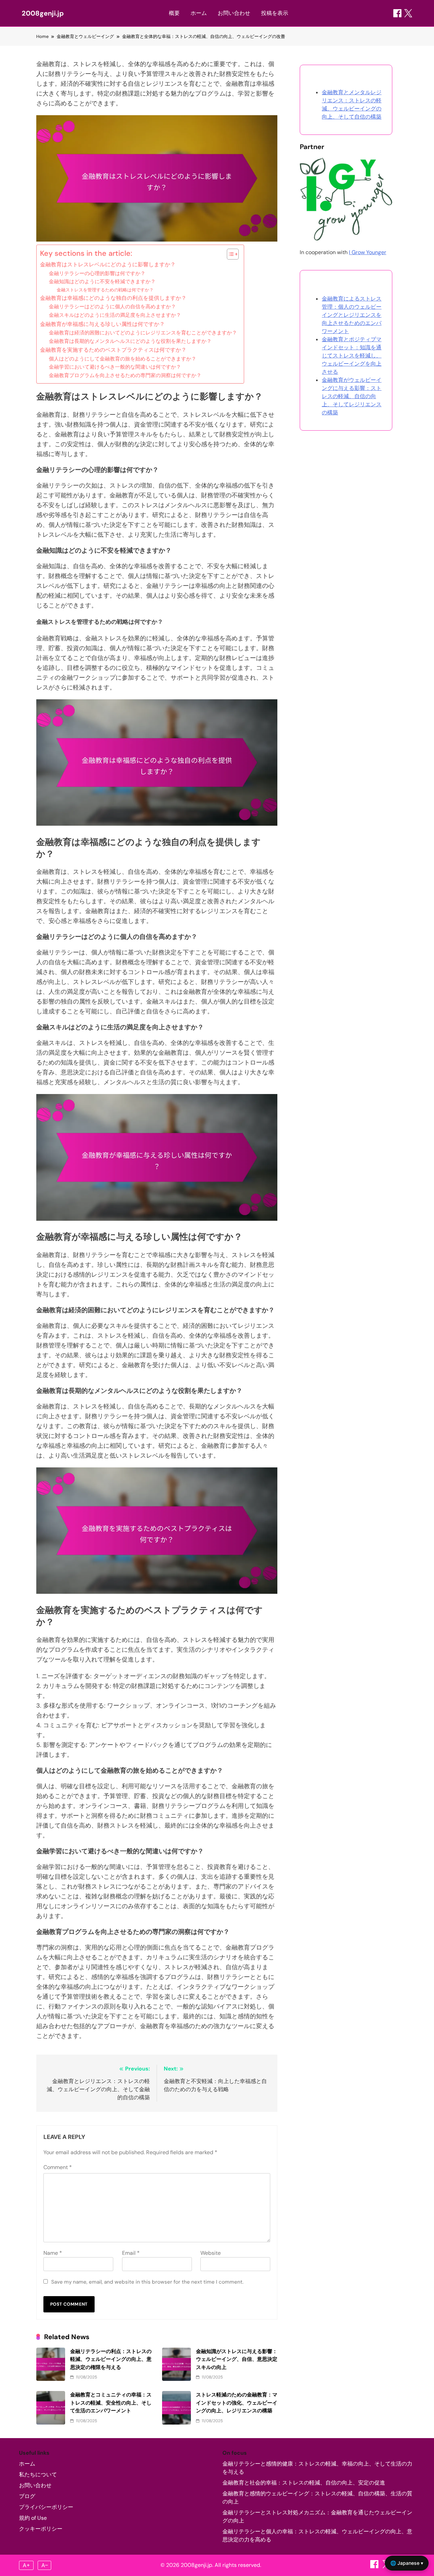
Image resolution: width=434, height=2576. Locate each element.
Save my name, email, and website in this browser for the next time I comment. (147, 2282)
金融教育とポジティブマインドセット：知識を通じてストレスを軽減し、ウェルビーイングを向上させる (352, 356)
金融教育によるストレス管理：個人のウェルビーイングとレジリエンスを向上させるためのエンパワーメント (352, 315)
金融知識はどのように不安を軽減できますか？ (102, 282)
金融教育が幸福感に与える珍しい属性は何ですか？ (102, 324)
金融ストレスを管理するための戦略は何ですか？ (105, 290)
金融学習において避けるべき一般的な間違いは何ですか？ (115, 367)
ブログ (27, 2496)
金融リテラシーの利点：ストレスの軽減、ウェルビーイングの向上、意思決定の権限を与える (111, 2359)
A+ (26, 2565)
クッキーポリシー (41, 2529)
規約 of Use (33, 2518)
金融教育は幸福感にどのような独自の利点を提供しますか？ (113, 298)
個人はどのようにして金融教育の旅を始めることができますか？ (123, 359)
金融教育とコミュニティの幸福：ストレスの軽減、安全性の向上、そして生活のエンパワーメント (111, 2403)
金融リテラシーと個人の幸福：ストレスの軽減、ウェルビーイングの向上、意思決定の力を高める (317, 2536)
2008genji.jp (43, 13)
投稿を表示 (275, 13)
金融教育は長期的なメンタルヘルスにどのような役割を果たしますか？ (130, 341)
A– (45, 2565)
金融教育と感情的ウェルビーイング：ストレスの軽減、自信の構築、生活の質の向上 (317, 2498)
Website (211, 2253)
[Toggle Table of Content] (229, 254)
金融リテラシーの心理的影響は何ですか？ (97, 273)
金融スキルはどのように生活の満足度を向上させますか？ (115, 315)
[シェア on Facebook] (397, 13)
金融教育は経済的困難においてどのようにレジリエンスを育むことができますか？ (143, 333)
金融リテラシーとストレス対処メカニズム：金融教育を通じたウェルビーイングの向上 (317, 2517)
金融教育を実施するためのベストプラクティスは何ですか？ (113, 350)
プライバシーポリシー (46, 2507)
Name (53, 2253)
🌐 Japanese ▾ (407, 2563)
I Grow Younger (368, 252)
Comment (58, 2167)
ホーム (199, 13)
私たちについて (38, 2475)
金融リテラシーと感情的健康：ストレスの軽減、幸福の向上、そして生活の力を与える (317, 2468)
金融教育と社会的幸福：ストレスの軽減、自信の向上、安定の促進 (304, 2483)
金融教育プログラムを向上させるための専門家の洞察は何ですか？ (125, 375)
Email (131, 2253)
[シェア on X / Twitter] (408, 13)
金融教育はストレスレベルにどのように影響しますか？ (108, 264)
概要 (174, 13)
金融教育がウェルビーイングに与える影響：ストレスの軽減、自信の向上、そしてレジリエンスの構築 (352, 396)
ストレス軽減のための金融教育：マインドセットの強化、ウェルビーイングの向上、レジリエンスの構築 (237, 2403)
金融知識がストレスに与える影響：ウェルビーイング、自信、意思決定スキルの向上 (237, 2359)
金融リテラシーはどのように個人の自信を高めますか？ (112, 307)
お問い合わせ (234, 13)
